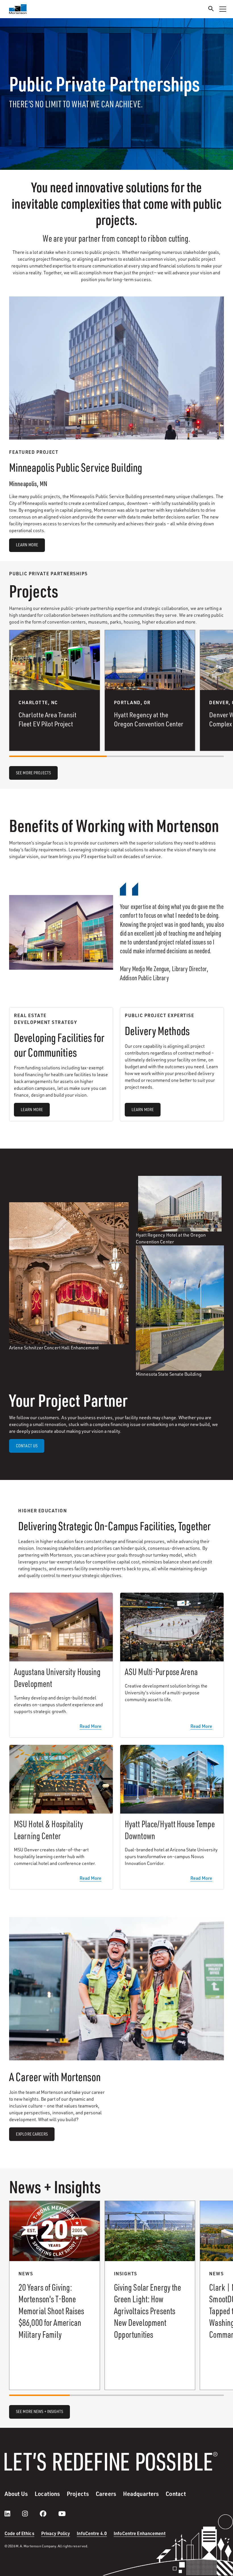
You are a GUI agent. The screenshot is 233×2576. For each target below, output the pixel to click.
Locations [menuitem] (47, 2494)
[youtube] (62, 2514)
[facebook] (49, 2514)
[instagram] (31, 2514)
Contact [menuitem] (176, 2494)
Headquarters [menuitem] (141, 2494)
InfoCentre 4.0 (92, 2533)
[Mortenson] (18, 9)
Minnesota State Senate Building (169, 1374)
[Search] (211, 10)
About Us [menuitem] (16, 2494)
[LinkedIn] (13, 2514)
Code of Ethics (19, 2533)
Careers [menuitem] (106, 2494)
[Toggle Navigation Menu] (223, 9)
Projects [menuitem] (78, 2494)
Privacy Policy (56, 2533)
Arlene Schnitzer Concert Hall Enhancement (54, 1348)
